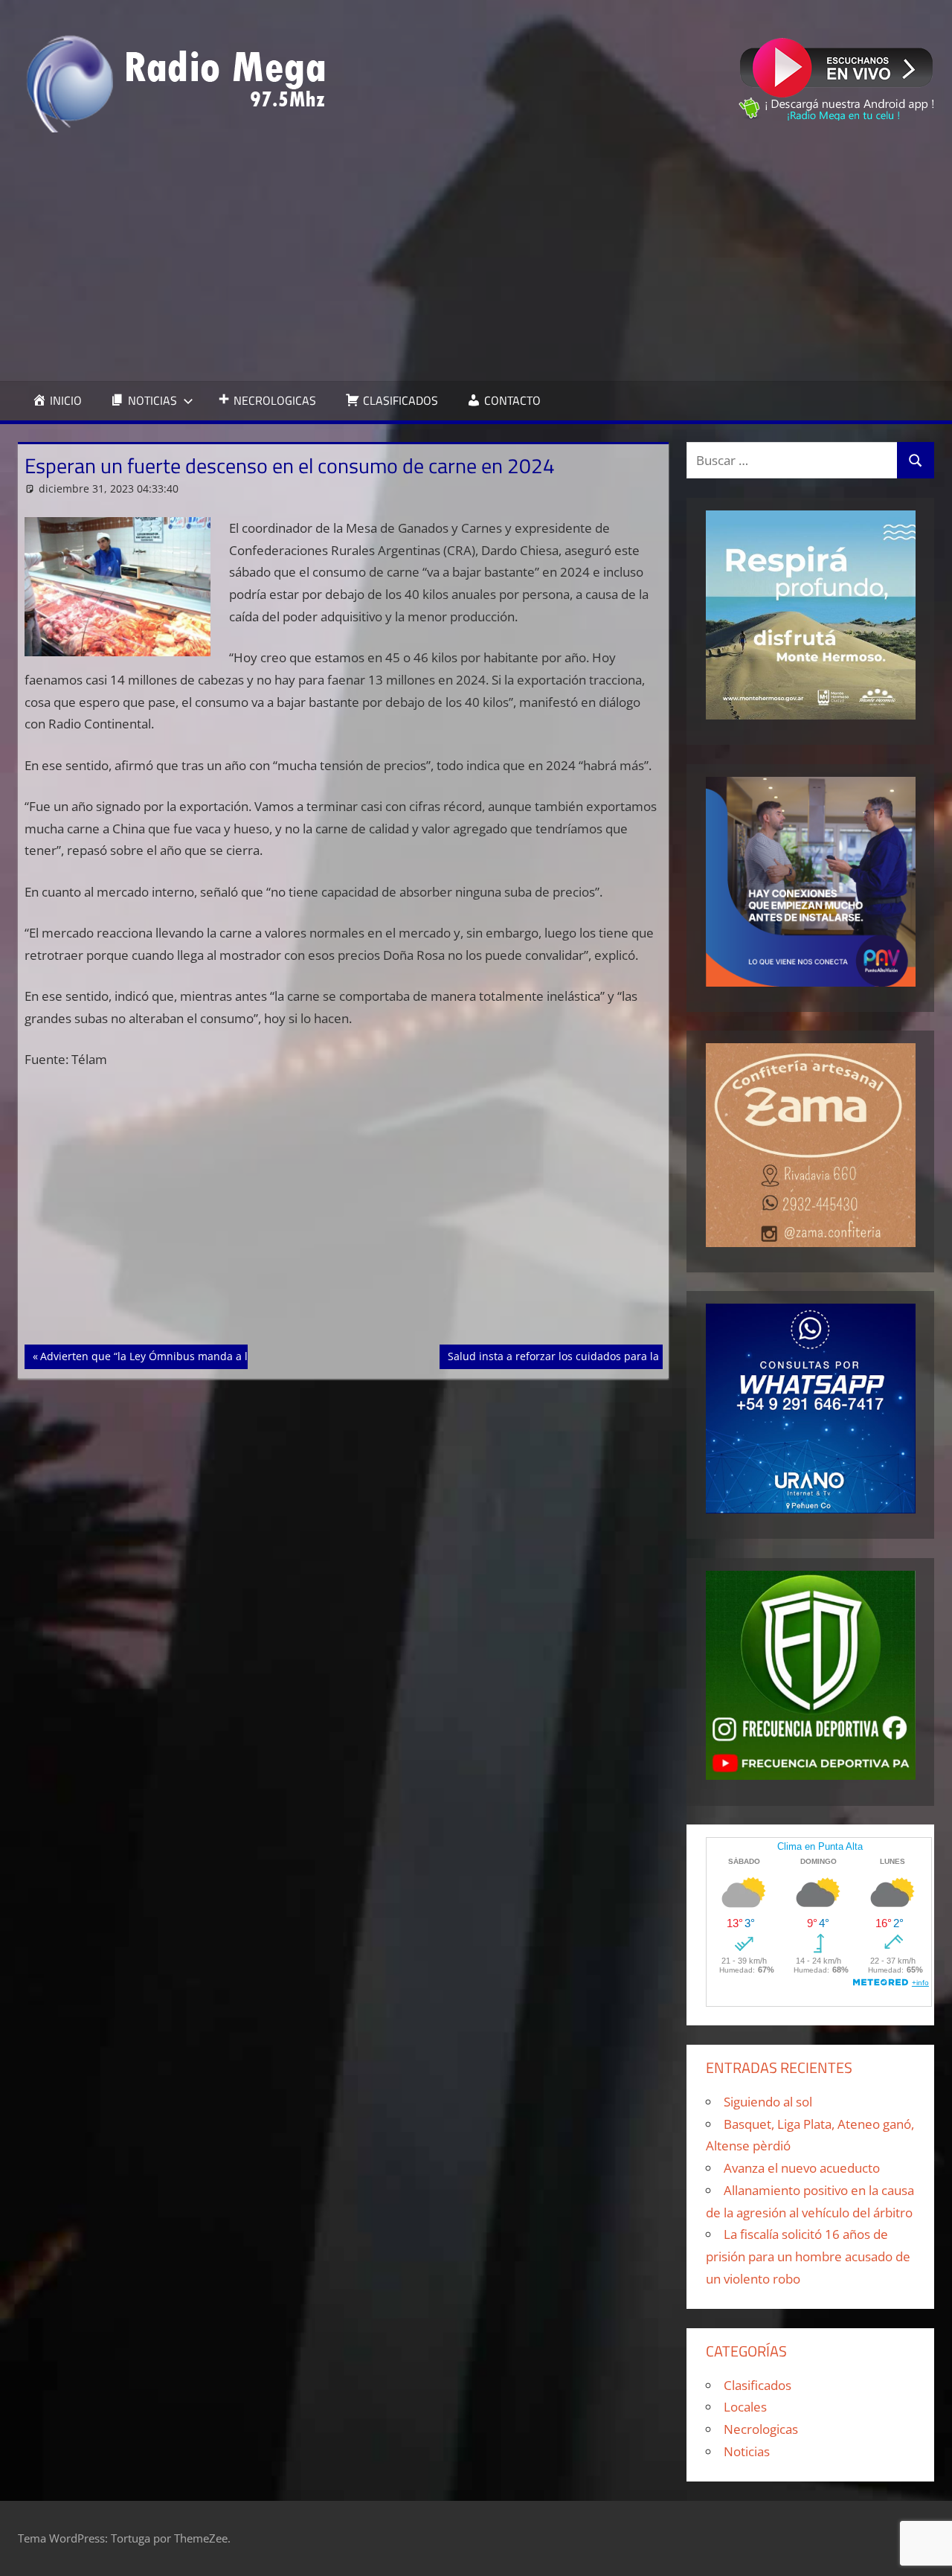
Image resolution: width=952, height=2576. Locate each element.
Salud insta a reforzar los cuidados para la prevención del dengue (612, 1356)
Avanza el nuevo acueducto (802, 2168)
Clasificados (758, 2385)
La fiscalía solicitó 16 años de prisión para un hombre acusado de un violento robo (808, 2256)
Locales (745, 2407)
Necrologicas (761, 2429)
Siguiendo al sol (768, 2102)
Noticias (747, 2451)
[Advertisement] (476, 257)
